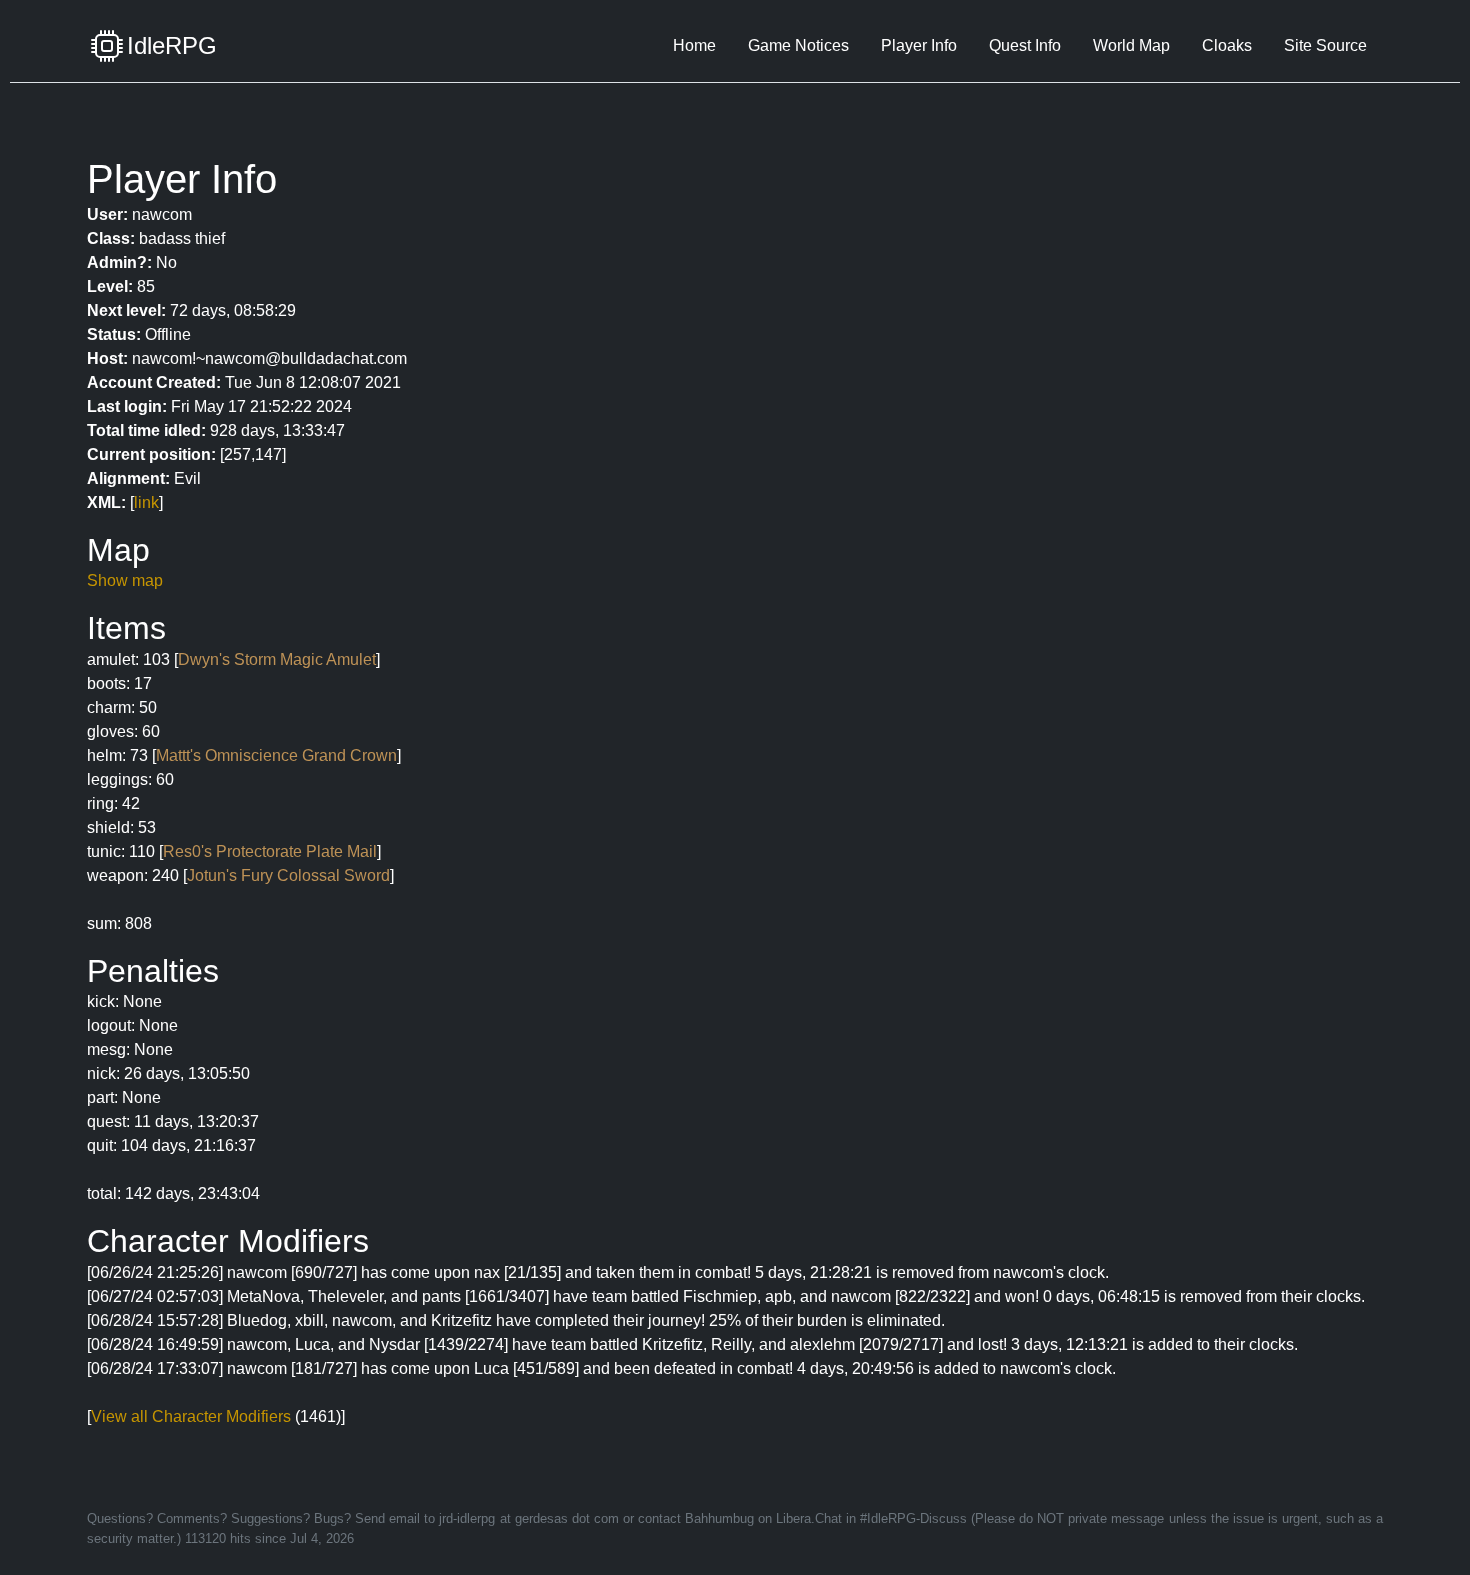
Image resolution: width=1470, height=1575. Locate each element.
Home (694, 45)
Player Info (919, 45)
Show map (125, 580)
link (146, 502)
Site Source (1325, 45)
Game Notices (798, 45)
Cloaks (1227, 45)
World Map (1131, 45)
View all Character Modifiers (191, 1416)
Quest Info (1025, 45)
